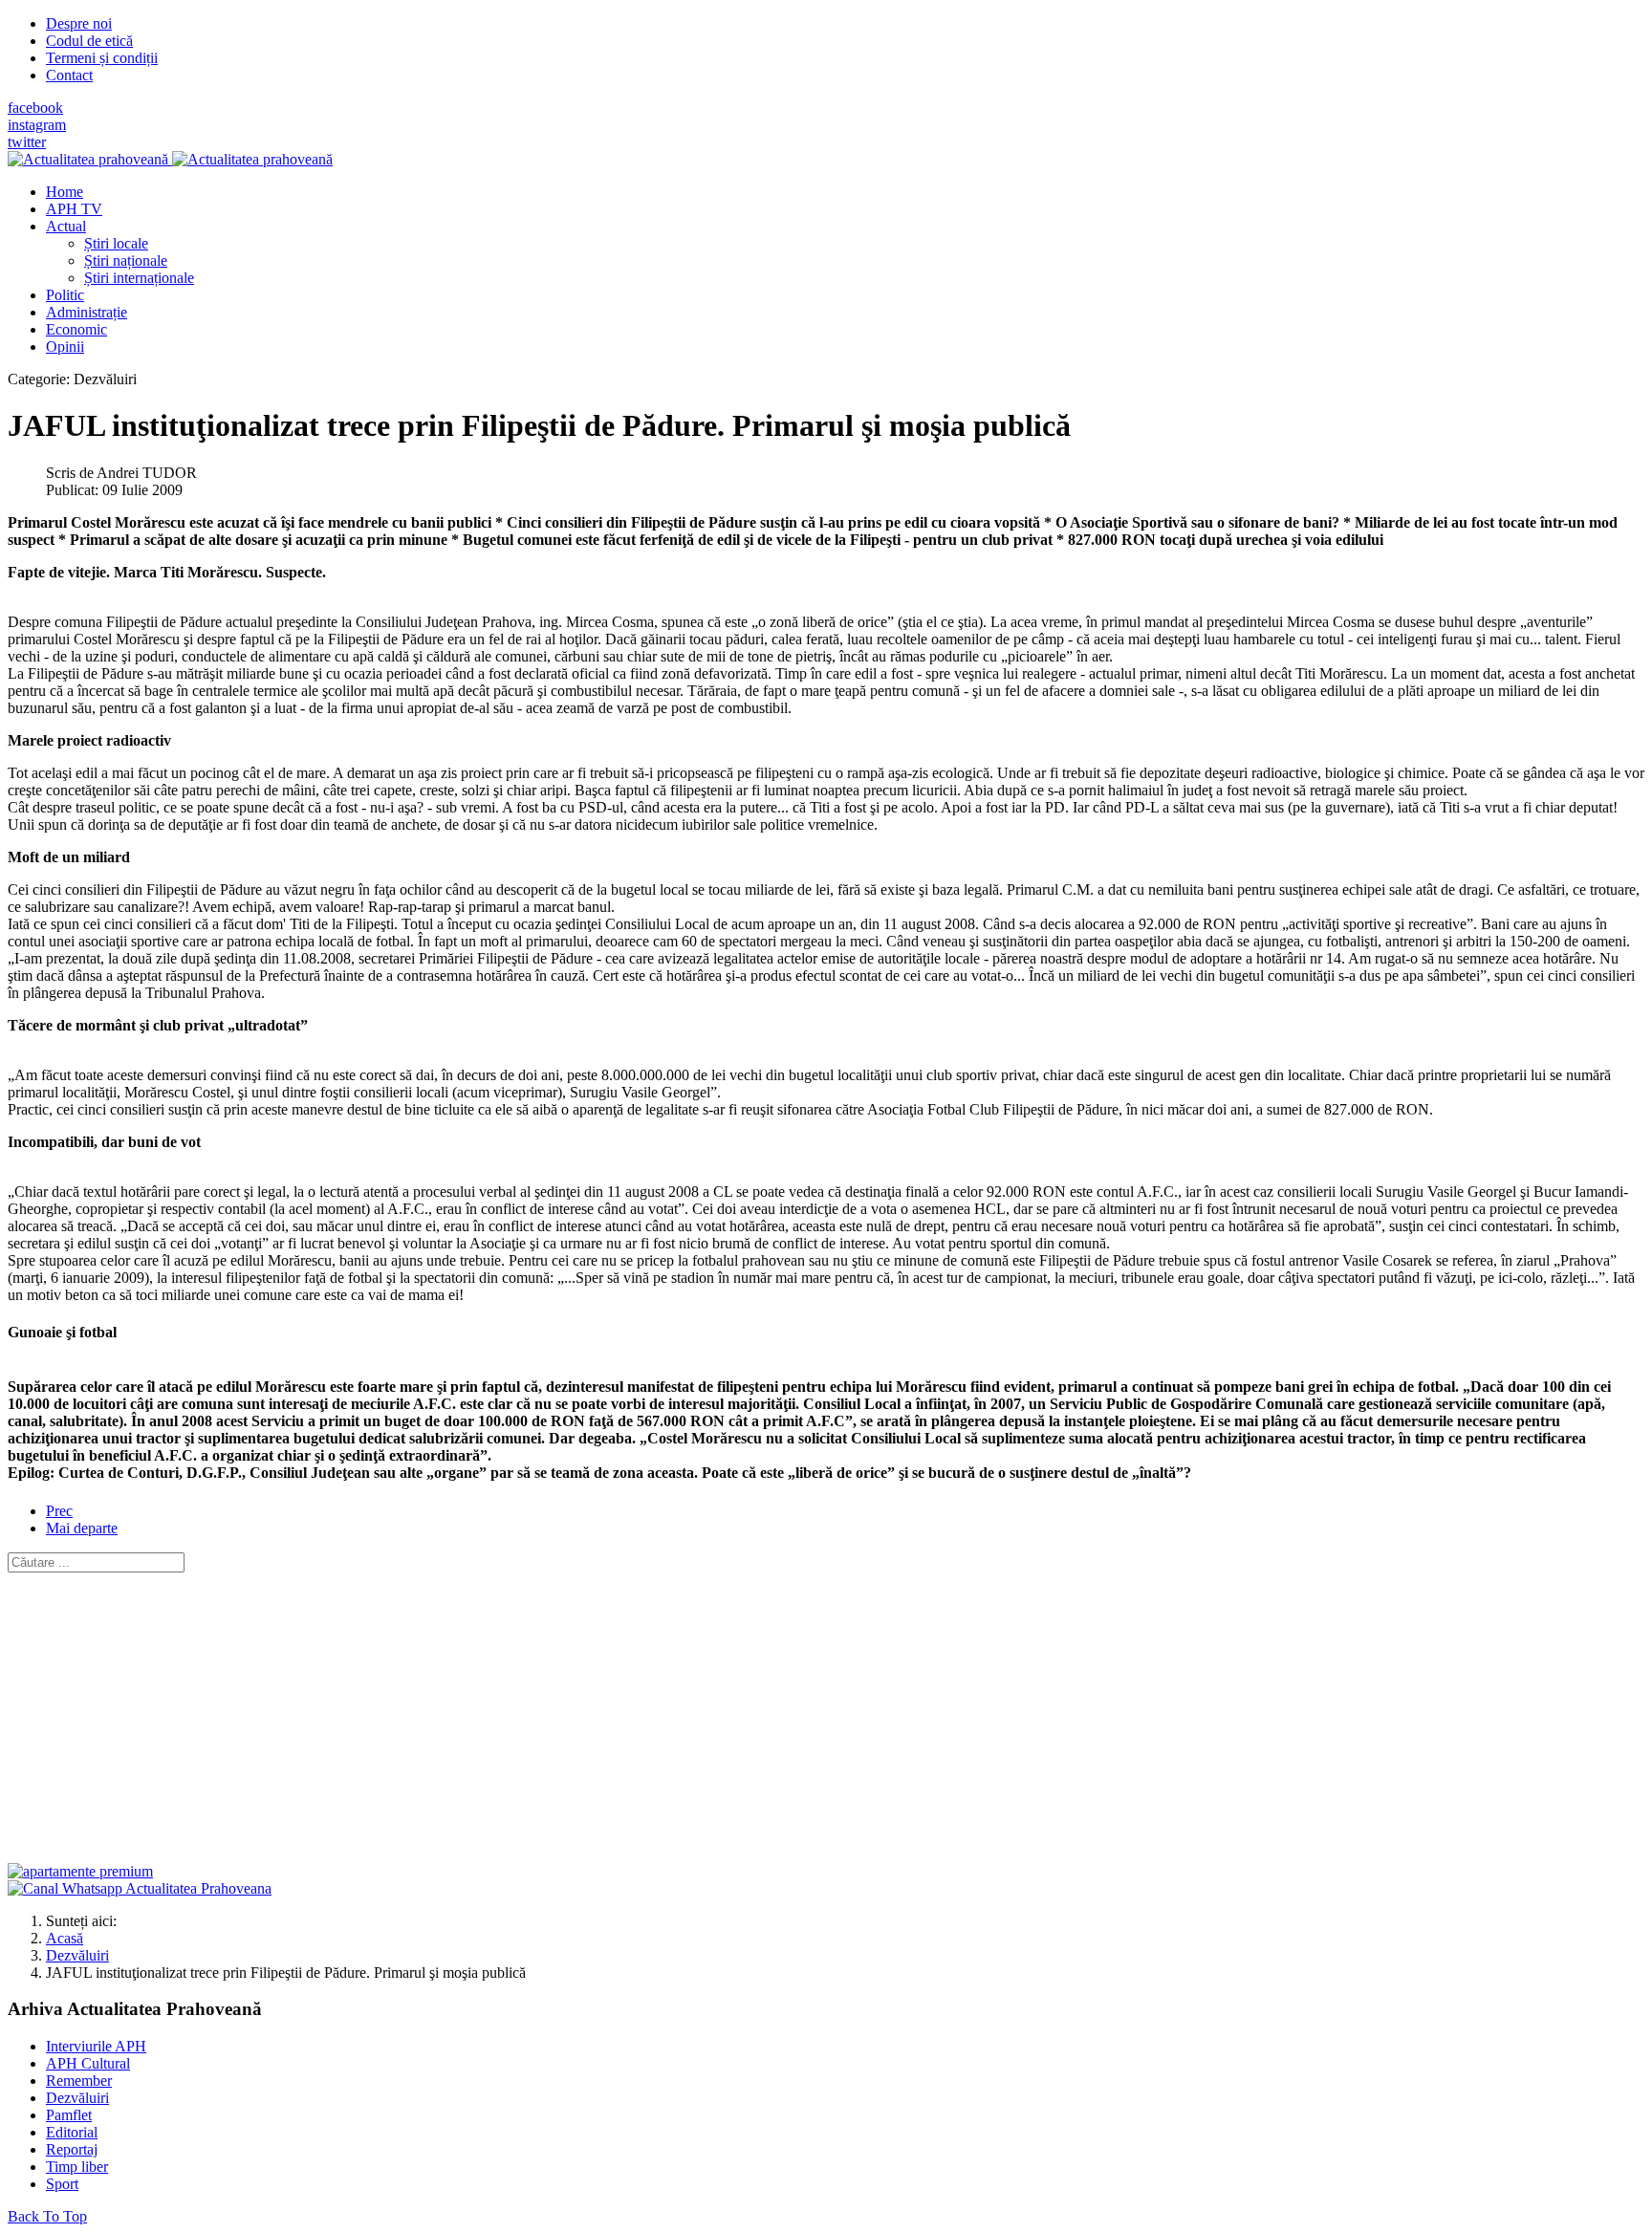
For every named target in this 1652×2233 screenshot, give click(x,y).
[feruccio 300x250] (80, 1871)
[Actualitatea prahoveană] (170, 159)
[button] (66, 226)
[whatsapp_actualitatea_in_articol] (140, 1888)
